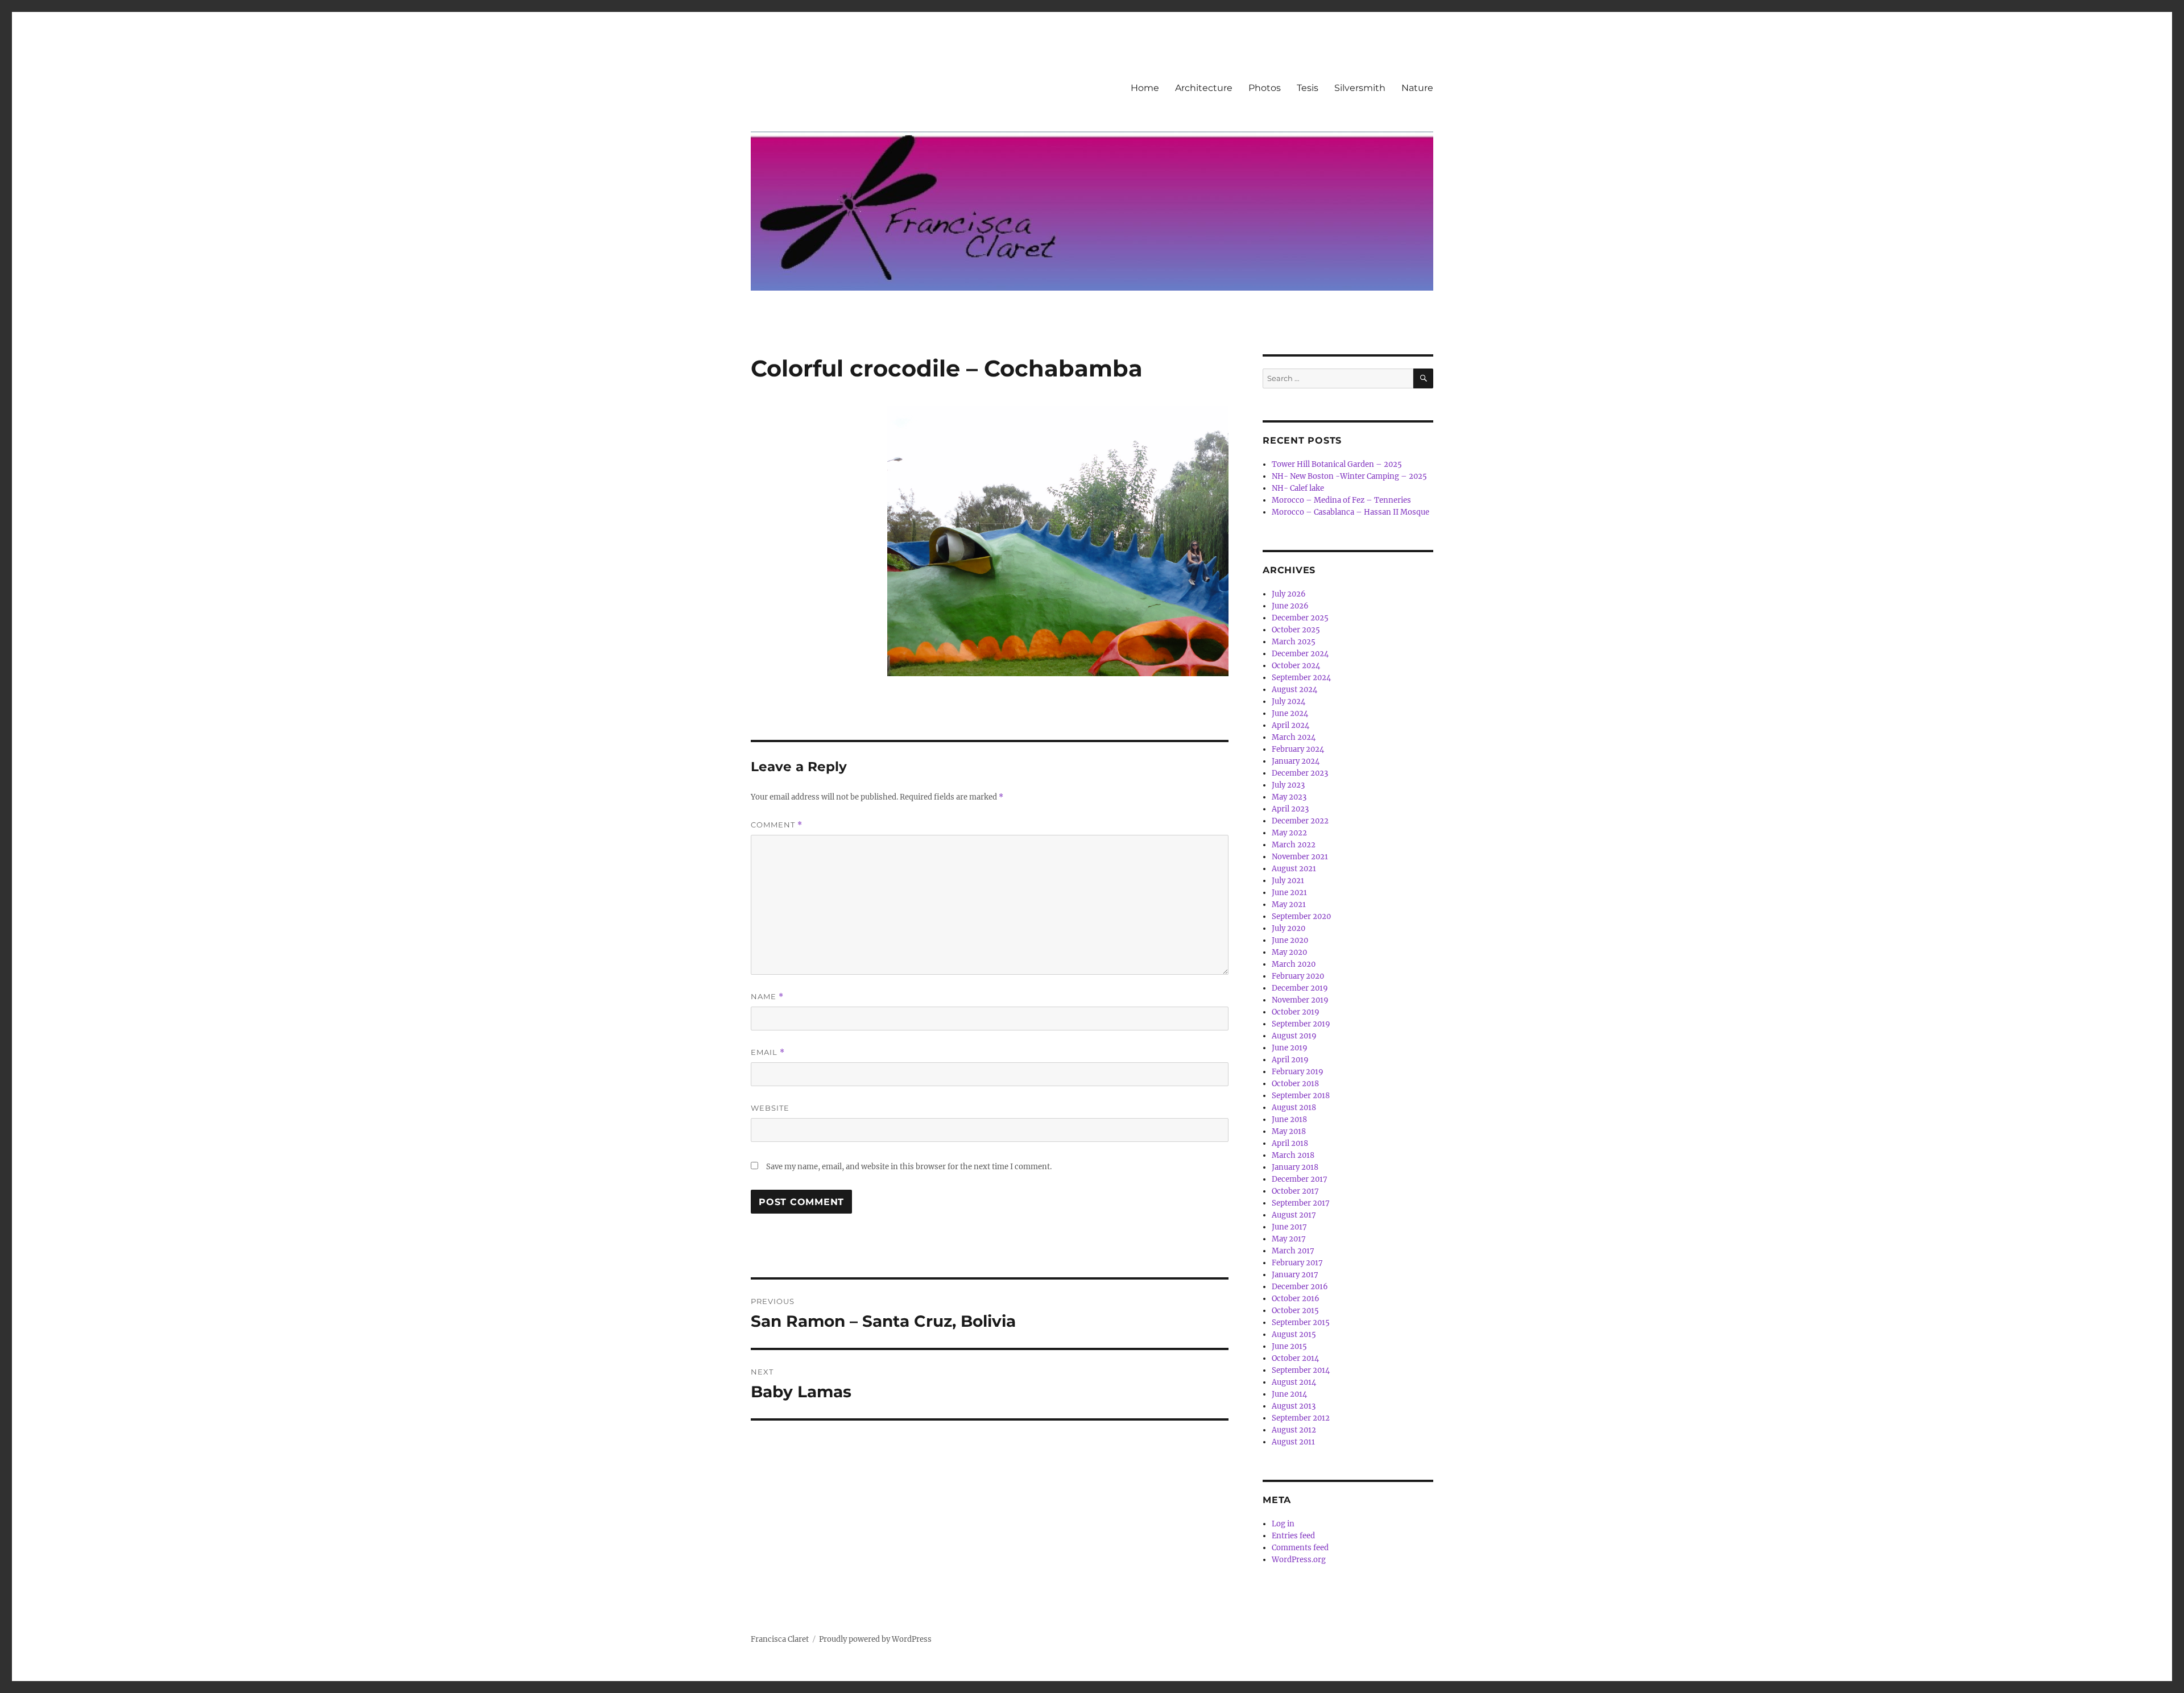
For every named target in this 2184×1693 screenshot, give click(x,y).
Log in (1283, 1524)
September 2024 (1301, 678)
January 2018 (1295, 1167)
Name (767, 997)
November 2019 (1300, 1000)
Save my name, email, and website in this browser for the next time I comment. (909, 1167)
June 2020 (1290, 940)
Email (768, 1052)
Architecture (1204, 88)
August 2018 (1294, 1108)
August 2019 (1294, 1036)
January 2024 (1296, 761)
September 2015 (1301, 1322)
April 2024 (1290, 725)
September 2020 (1301, 916)
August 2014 (1294, 1382)
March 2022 (1294, 845)
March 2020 (1294, 964)
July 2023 (1288, 785)
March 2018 (1293, 1155)
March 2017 (1293, 1251)
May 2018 (1289, 1131)
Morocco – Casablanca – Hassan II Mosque (1350, 512)
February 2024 (1298, 749)
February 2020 (1298, 976)
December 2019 (1300, 988)
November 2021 (1300, 857)
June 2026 (1290, 606)
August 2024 (1294, 690)
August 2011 (1293, 1442)
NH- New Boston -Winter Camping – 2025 (1349, 476)
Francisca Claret (780, 1639)
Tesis (1308, 88)
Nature (1417, 88)
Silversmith (1360, 88)
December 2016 (1300, 1287)
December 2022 (1300, 821)
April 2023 (1290, 809)
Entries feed (1293, 1536)
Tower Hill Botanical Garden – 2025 (1337, 464)
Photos (1265, 88)
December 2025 (1300, 618)
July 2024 (1289, 701)
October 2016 (1296, 1299)
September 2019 (1301, 1024)
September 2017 (1301, 1203)
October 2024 (1296, 666)
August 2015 (1294, 1334)
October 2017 (1295, 1191)
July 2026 (1289, 594)
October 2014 (1295, 1358)
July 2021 (1288, 881)
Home (1145, 88)
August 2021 (1294, 869)
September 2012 (1301, 1418)
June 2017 (1289, 1227)
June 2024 (1290, 713)
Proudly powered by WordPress (875, 1639)
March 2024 (1294, 737)
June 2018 (1289, 1119)
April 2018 (1290, 1143)
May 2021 (1289, 905)
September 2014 (1301, 1370)
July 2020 (1289, 928)
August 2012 (1294, 1430)
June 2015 (1289, 1346)
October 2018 (1295, 1084)
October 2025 (1296, 630)
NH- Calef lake (1298, 488)
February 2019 (1298, 1072)
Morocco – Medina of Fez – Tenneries (1341, 500)
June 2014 (1289, 1394)
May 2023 (1289, 797)
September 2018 (1301, 1096)
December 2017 (1300, 1179)
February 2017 (1297, 1263)
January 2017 (1295, 1275)
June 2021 (1289, 893)
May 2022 (1289, 833)
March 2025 (1294, 642)
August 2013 (1294, 1406)
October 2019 (1296, 1012)
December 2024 (1300, 654)
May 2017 (1289, 1239)
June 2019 (1290, 1048)
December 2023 (1300, 773)
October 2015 (1295, 1311)
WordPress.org (1299, 1560)
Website (770, 1108)
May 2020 (1289, 952)
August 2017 (1294, 1215)
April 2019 (1290, 1060)
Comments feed (1300, 1548)
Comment (777, 825)
